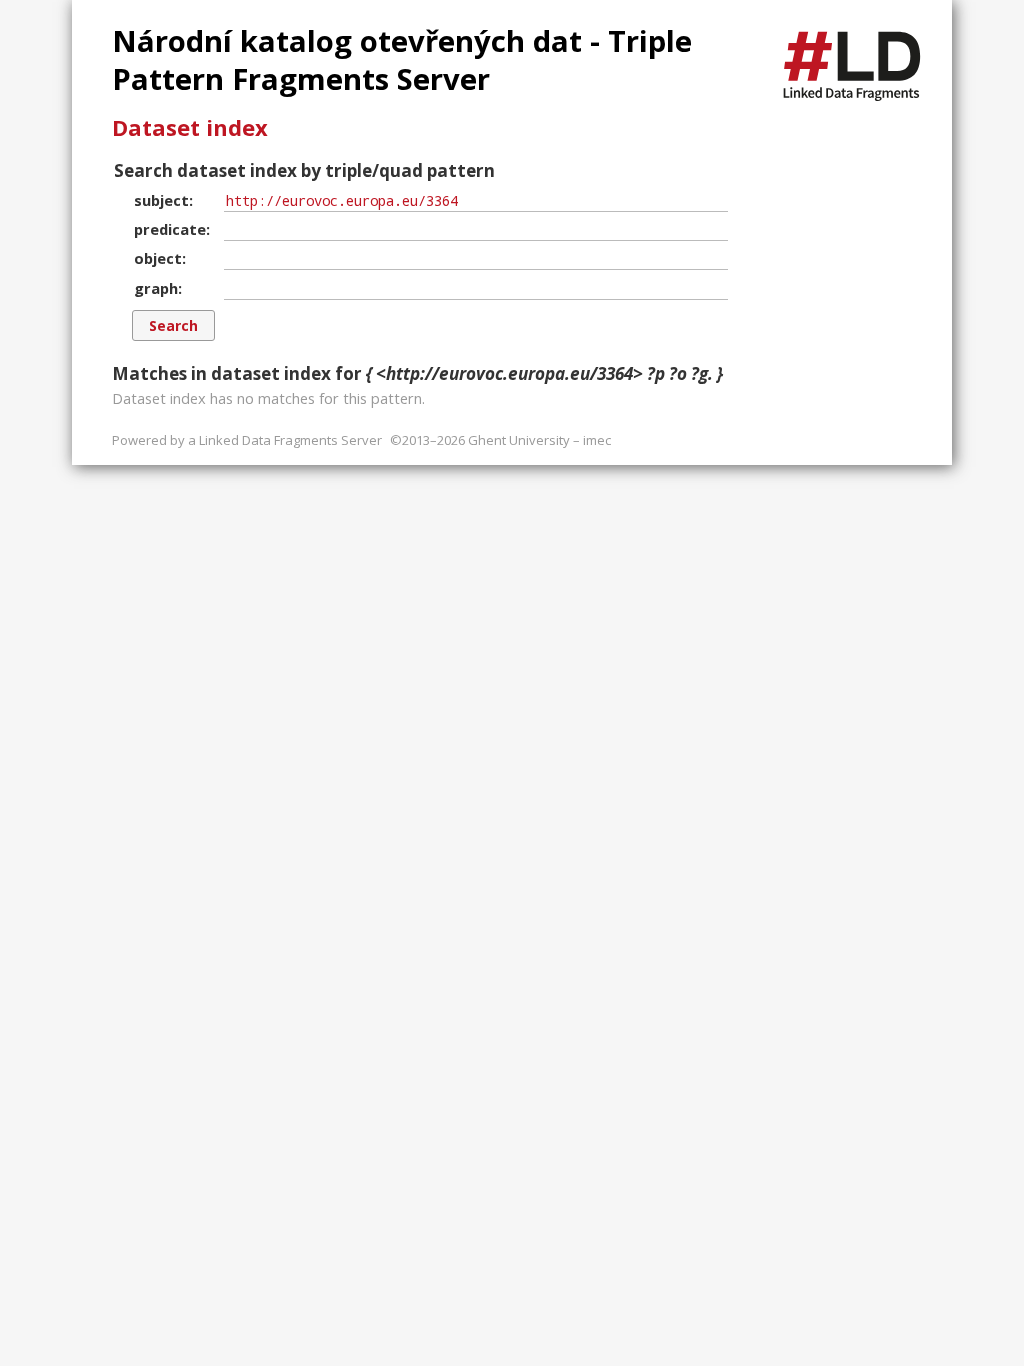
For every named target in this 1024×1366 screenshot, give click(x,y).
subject (161, 200)
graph (156, 288)
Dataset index (190, 127)
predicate (170, 229)
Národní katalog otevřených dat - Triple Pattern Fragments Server (402, 60)
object (158, 258)
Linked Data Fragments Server (290, 440)
